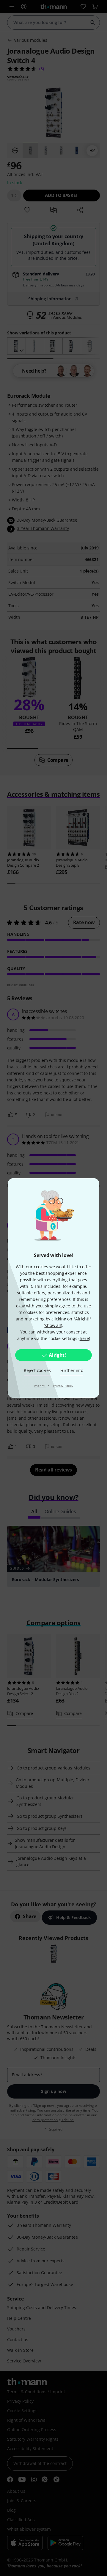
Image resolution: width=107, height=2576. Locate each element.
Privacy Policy (63, 1386)
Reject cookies (37, 1370)
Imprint (40, 1386)
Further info (72, 1370)
